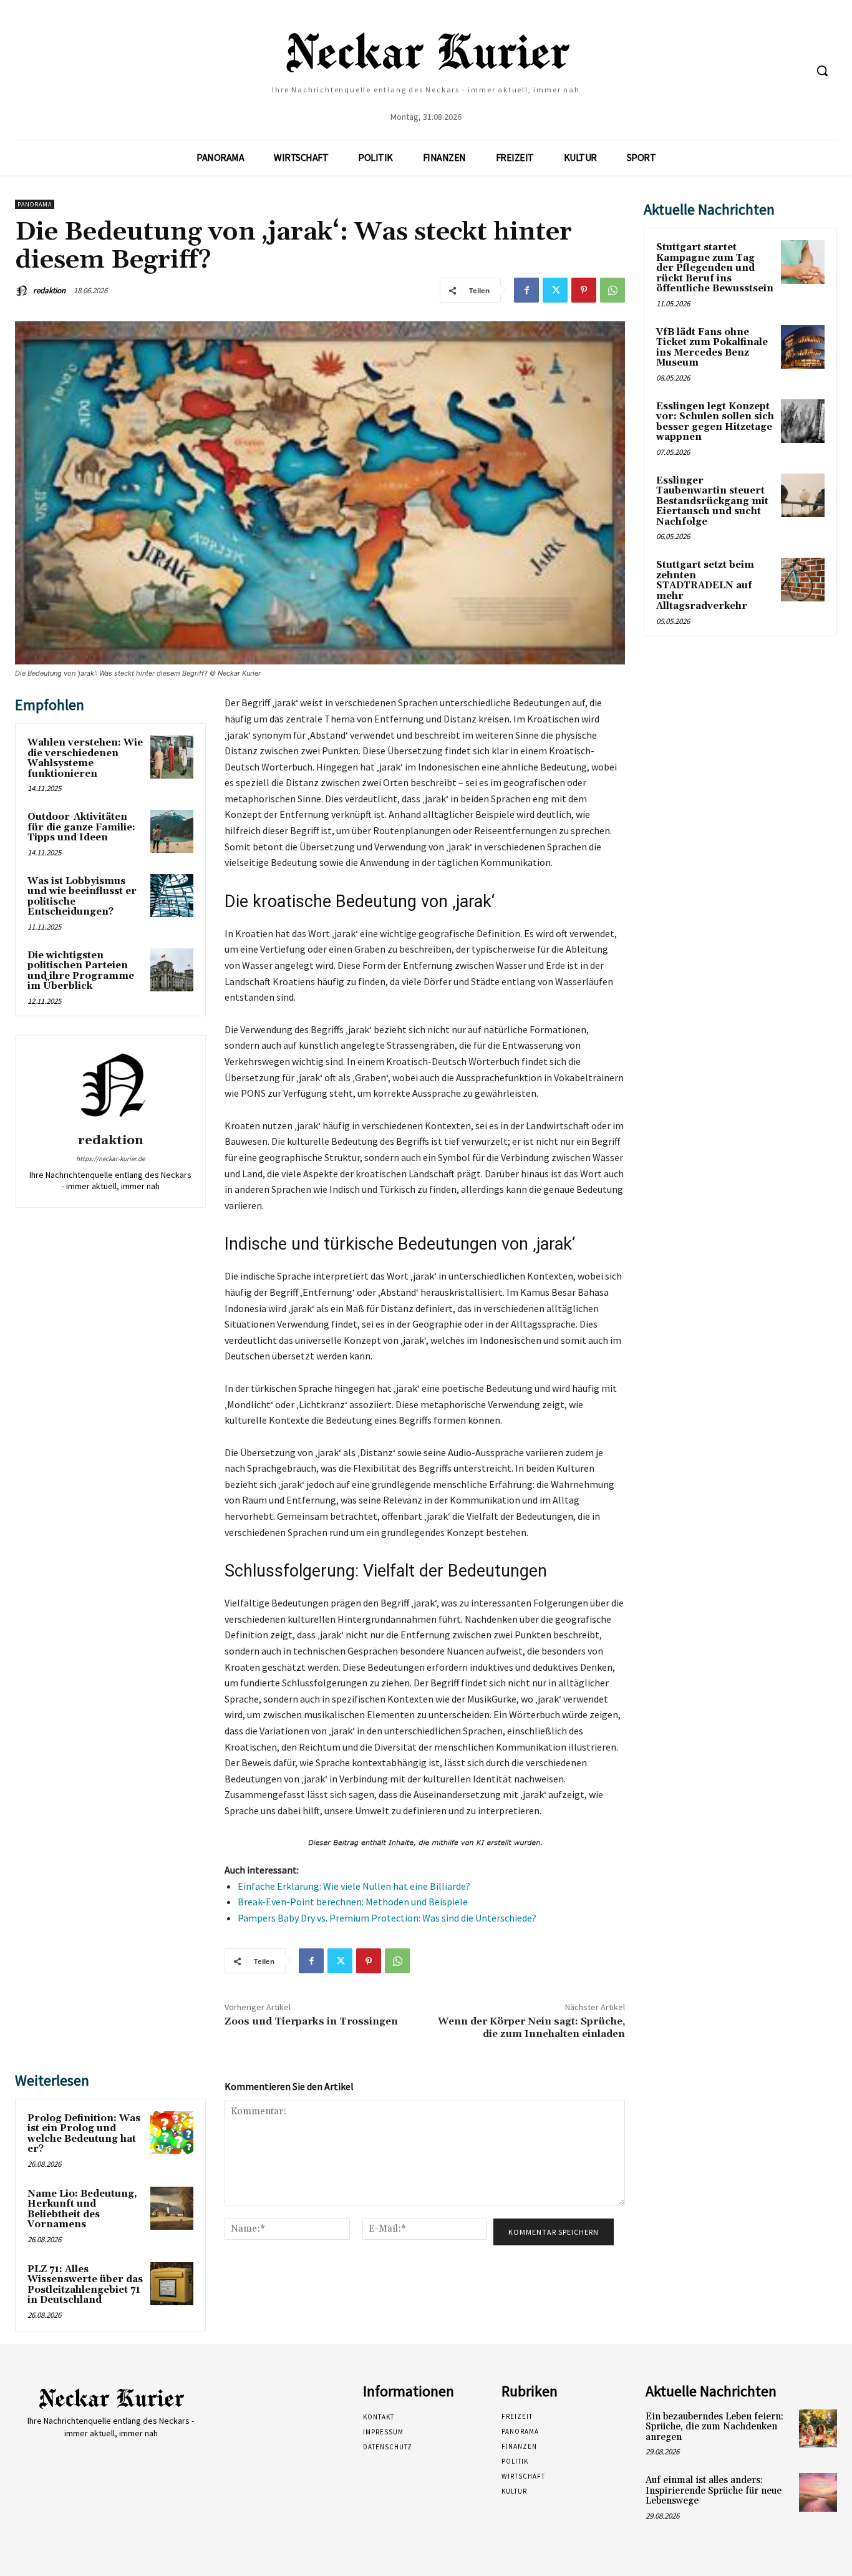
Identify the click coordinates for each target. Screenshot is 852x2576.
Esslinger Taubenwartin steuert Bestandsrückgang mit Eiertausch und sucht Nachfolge (712, 501)
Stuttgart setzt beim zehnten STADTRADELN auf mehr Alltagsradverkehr (705, 586)
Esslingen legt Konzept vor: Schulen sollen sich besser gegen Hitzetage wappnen (715, 422)
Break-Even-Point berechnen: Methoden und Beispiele (353, 1902)
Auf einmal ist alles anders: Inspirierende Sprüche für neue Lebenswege (714, 2491)
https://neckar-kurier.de (110, 1159)
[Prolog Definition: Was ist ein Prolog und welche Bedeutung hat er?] (172, 2133)
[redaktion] (23, 291)
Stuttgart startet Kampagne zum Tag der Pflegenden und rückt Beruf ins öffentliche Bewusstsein (715, 268)
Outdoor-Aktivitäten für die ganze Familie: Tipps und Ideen (81, 827)
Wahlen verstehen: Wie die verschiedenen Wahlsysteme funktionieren (85, 758)
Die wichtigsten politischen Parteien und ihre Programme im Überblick (81, 971)
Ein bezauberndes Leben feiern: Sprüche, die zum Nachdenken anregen (714, 2427)
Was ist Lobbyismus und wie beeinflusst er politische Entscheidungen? (82, 897)
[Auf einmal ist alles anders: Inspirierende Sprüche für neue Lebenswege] (818, 2492)
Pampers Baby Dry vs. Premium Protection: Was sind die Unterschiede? (387, 1918)
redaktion (49, 290)
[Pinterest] (584, 290)
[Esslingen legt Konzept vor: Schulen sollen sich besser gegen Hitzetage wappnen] (803, 421)
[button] (822, 70)
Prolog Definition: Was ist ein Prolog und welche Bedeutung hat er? (84, 2134)
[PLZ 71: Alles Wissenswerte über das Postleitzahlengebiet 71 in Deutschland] (172, 2284)
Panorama (35, 204)
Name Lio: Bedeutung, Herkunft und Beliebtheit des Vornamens (82, 2209)
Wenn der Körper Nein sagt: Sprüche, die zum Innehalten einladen (531, 2027)
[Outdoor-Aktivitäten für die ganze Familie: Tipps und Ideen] (172, 831)
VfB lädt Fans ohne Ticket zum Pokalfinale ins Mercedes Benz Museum (712, 348)
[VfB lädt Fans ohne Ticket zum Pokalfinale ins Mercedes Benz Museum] (803, 347)
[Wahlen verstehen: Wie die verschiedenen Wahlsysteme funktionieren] (172, 757)
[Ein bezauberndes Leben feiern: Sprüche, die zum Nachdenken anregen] (818, 2428)
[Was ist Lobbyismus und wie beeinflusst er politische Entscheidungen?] (172, 896)
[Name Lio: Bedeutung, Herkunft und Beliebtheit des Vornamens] (172, 2208)
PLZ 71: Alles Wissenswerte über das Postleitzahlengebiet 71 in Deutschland (85, 2285)
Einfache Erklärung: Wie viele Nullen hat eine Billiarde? (354, 1886)
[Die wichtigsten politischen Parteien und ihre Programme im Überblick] (172, 970)
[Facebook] (526, 290)
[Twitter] (555, 290)
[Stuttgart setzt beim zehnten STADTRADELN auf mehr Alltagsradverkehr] (803, 580)
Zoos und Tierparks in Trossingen (311, 2021)
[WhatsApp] (612, 290)
